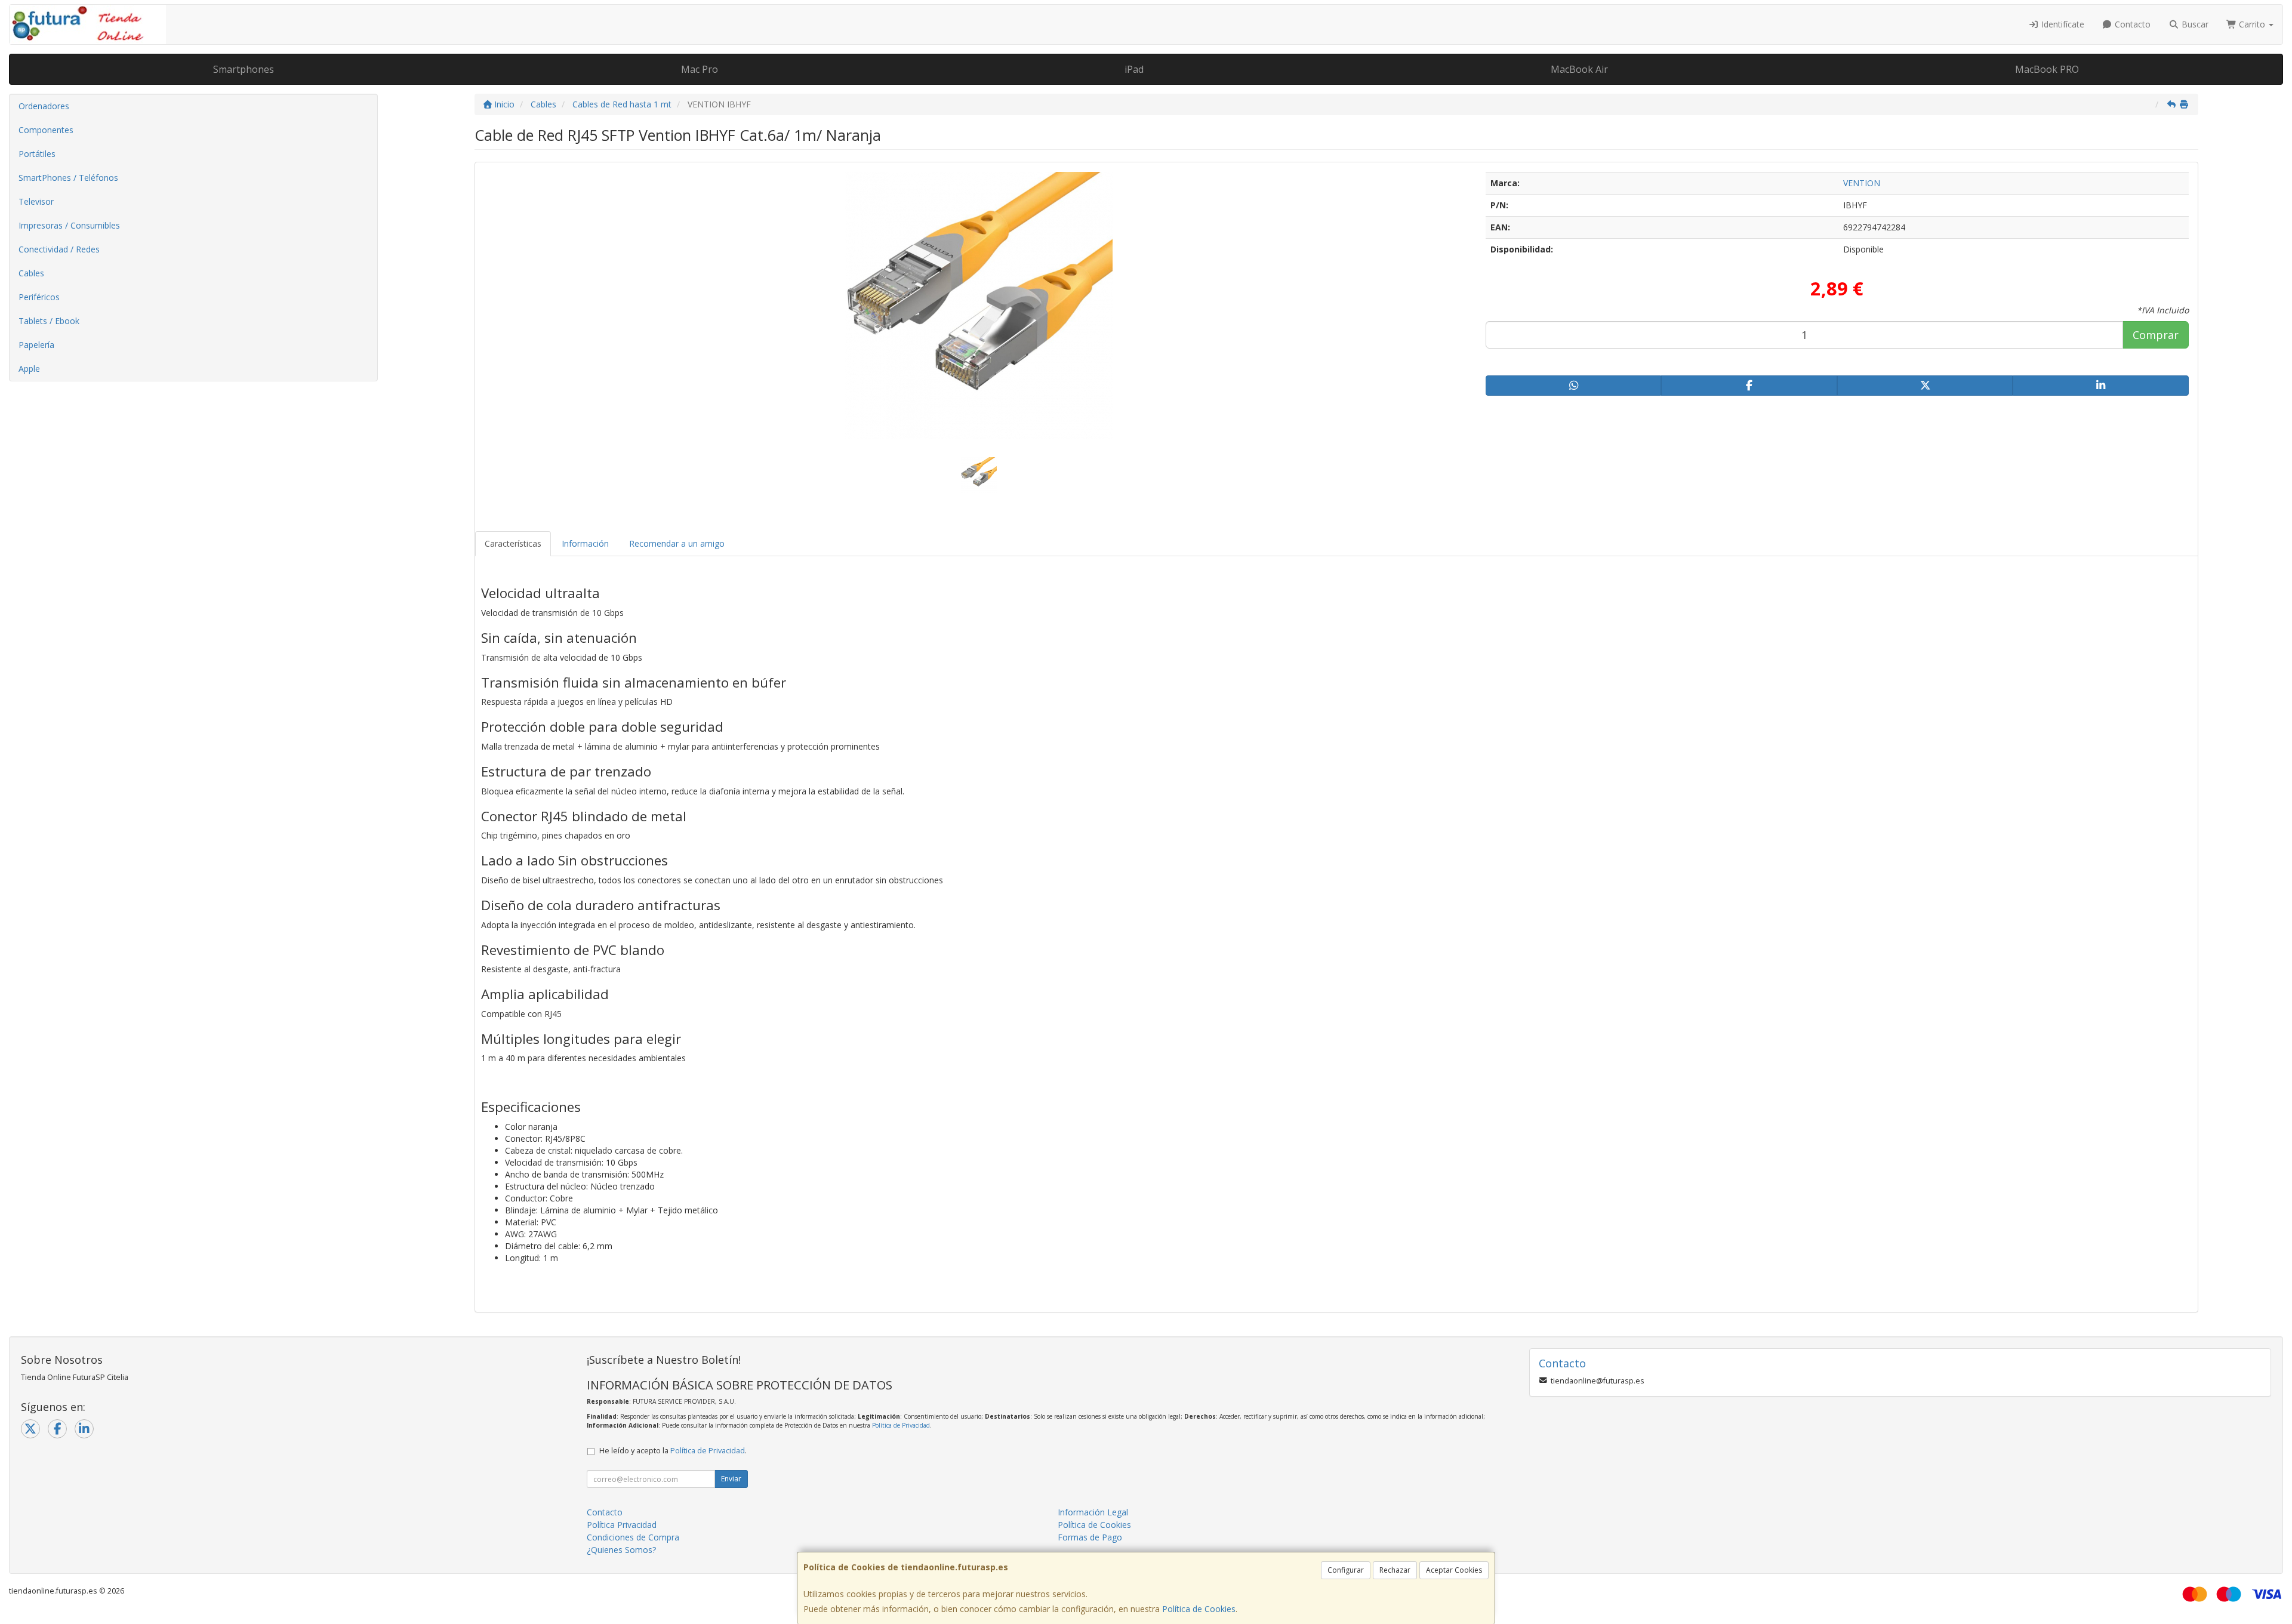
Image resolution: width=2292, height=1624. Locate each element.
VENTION (1862, 183)
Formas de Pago (1090, 1537)
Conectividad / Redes (59, 249)
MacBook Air (1579, 69)
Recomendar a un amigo (677, 543)
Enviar (731, 1479)
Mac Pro (700, 69)
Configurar (1346, 1570)
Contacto (2131, 24)
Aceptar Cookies (1454, 1570)
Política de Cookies (1199, 1609)
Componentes (46, 130)
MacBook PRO (2047, 69)
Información (585, 543)
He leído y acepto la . (673, 1451)
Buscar (2194, 24)
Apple (29, 369)
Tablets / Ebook (49, 321)
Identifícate (2062, 24)
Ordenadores (44, 106)
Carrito (2252, 24)
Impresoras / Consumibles (69, 225)
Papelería (36, 345)
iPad (1134, 69)
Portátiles (37, 154)
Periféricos (39, 297)
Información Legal (1093, 1512)
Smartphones (244, 69)
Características (513, 543)
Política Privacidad (622, 1525)
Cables (31, 273)
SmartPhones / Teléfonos (68, 178)
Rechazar (1395, 1570)
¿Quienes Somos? (621, 1550)
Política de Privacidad (901, 1425)
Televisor (36, 201)
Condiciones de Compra (633, 1537)
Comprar (2156, 335)
